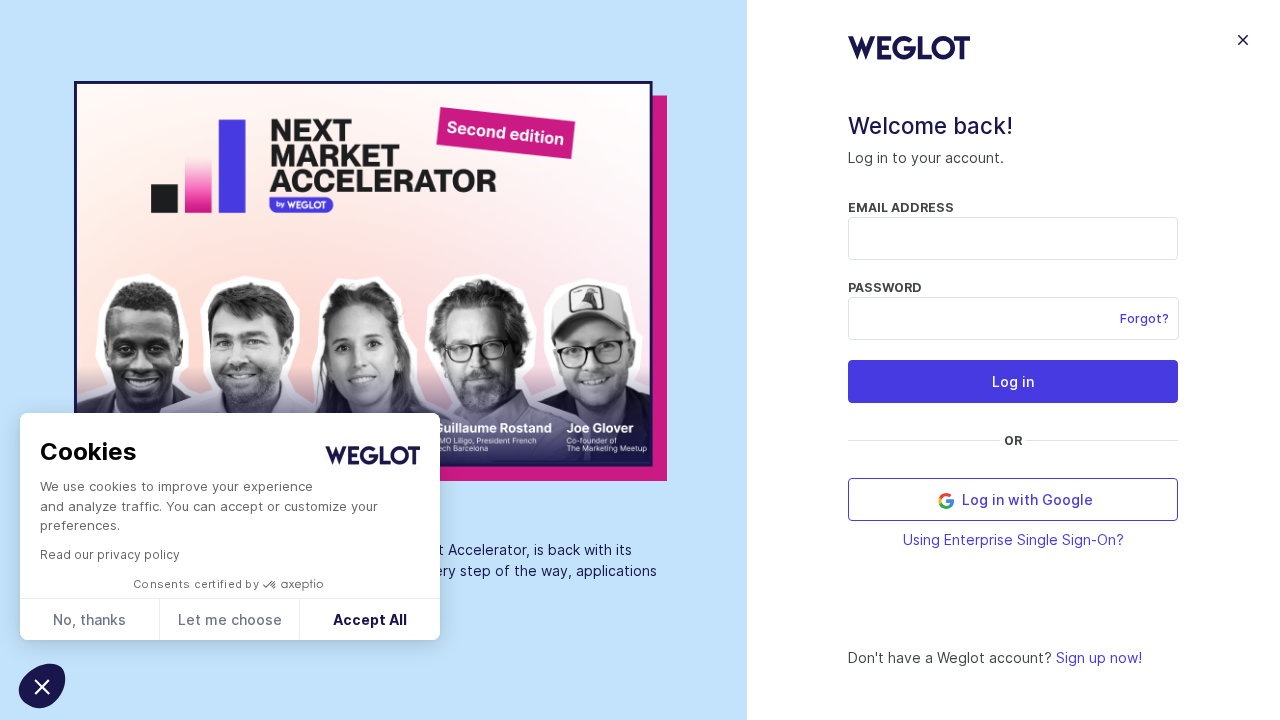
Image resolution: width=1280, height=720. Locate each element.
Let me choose (230, 619)
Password (885, 287)
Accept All (370, 619)
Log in (1013, 381)
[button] (42, 686)
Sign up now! (1099, 657)
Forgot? (1144, 318)
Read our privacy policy (110, 554)
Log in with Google (1025, 499)
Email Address (901, 207)
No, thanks (89, 619)
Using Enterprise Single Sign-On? (1013, 539)
